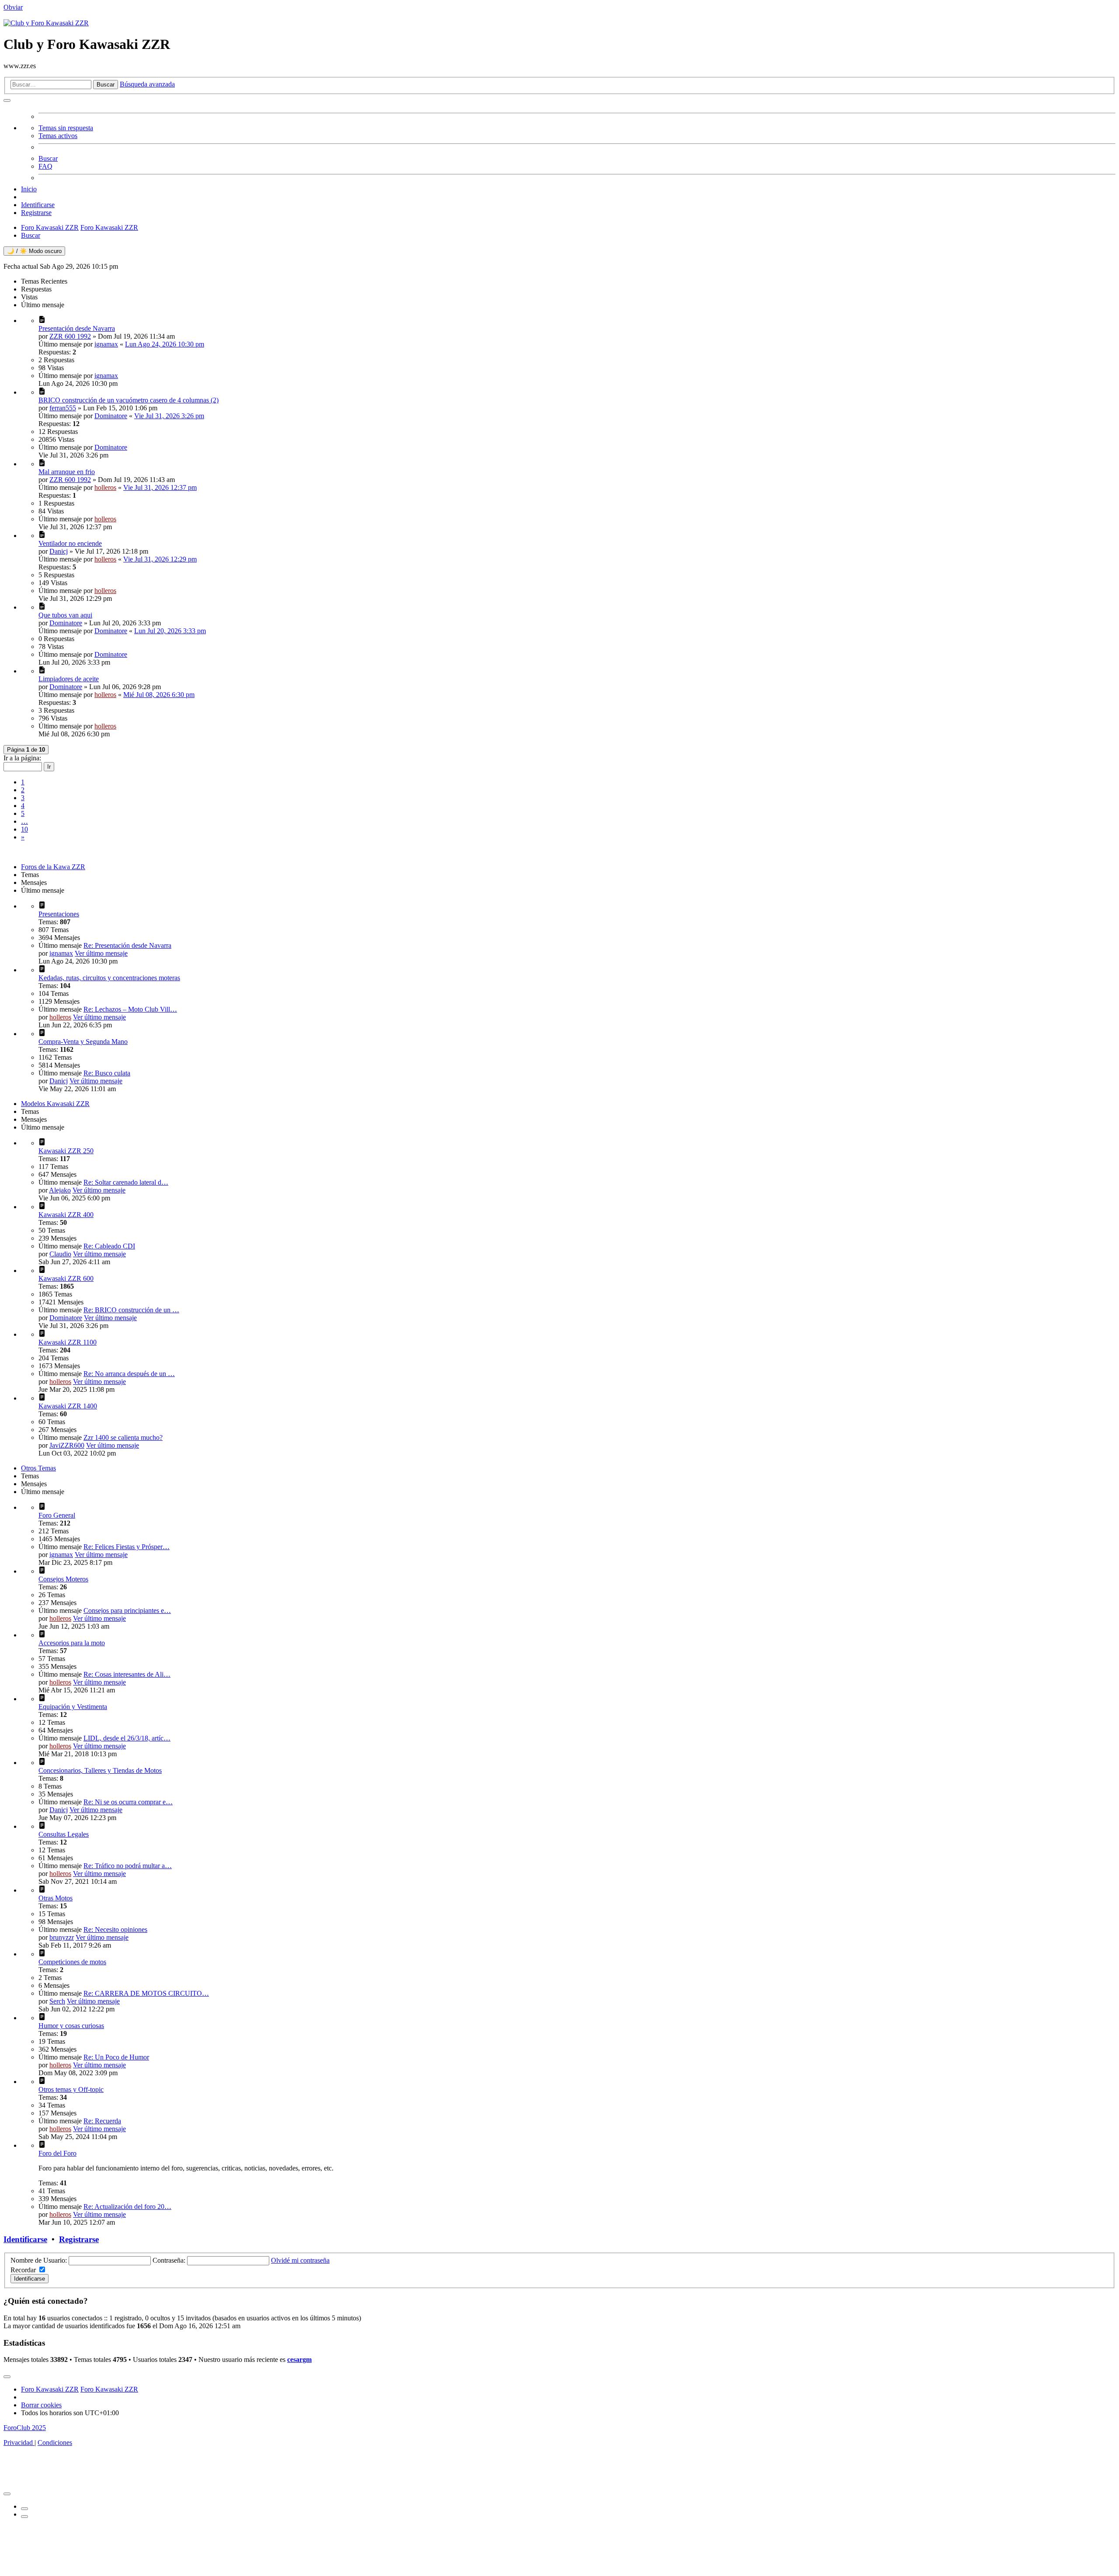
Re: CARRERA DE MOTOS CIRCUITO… (146, 1993)
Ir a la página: (22, 758)
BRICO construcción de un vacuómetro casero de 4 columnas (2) (129, 400)
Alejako (60, 1190)
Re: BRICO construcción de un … (131, 1310)
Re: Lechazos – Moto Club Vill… (130, 1009)
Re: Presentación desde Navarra (127, 945)
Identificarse (25, 2239)
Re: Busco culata (107, 1073)
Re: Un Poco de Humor (116, 2057)
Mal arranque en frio (67, 472)
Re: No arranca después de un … (129, 1374)
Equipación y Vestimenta (73, 1707)
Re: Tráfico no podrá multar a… (128, 1866)
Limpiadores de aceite (69, 679)
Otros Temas (38, 1468)
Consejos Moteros (63, 1579)
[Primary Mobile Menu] (7, 101)
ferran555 (63, 408)
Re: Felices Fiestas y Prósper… (127, 1547)
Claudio (60, 1254)
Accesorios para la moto (72, 1643)
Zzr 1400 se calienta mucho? (123, 1437)
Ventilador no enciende (70, 543)
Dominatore (111, 416)
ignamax (106, 344)
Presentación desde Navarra (77, 328)
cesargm (299, 2359)
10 (24, 829)
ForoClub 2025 (25, 2428)
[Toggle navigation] (7, 2377)
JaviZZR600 (67, 1445)
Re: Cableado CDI (109, 1246)
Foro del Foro (57, 2153)
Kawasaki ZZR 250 (66, 1151)
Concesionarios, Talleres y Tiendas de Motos (100, 1770)
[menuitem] (568, 147)
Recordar (23, 2270)
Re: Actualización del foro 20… (127, 2207)
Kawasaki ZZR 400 (66, 1215)
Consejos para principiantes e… (127, 1610)
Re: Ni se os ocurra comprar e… (128, 1802)
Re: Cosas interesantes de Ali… (127, 1674)
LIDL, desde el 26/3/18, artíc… (127, 1738)
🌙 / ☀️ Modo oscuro (34, 251)
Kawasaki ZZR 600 (66, 1278)
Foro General (57, 1515)
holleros (105, 487)
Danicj (59, 551)
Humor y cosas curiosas (71, 2026)
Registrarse (79, 2239)
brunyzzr (62, 1937)
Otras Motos (56, 1898)
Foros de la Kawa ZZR (53, 867)
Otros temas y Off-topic (71, 2089)
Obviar (13, 7)
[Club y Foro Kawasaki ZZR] (46, 23)
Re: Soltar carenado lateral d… (126, 1182)
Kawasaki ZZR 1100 (68, 1342)
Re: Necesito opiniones (115, 1929)
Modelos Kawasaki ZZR (55, 1104)
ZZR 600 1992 (70, 336)
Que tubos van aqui (65, 615)
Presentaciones (59, 914)
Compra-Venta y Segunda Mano (83, 1042)
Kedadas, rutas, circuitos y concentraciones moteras (109, 978)
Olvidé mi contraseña (300, 2260)
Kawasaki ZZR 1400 (68, 1406)
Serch (57, 2001)
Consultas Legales (64, 1834)
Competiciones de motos (72, 1962)
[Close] (7, 2494)
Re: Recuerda (102, 2121)
